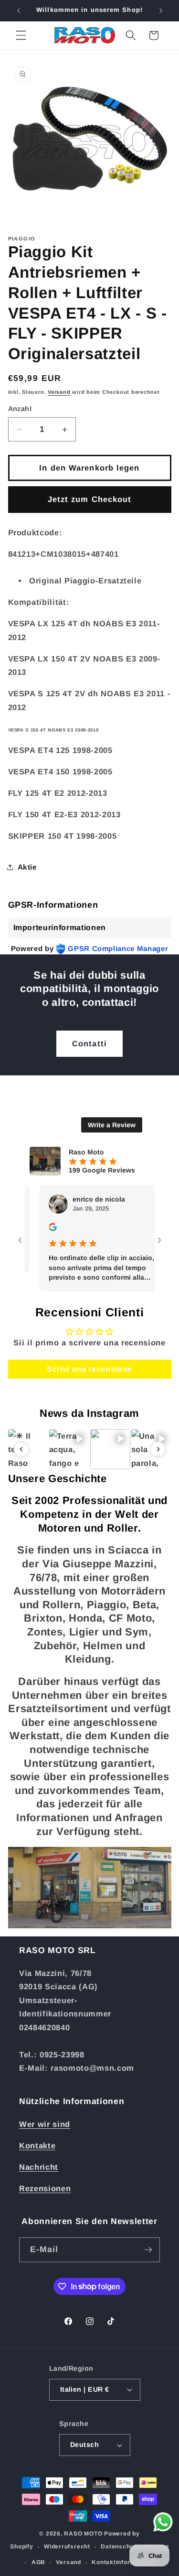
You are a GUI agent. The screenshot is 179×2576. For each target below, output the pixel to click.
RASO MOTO (83, 2534)
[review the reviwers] (43, 1229)
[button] (21, 35)
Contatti (89, 1043)
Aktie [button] (27, 867)
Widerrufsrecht (67, 2546)
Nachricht (39, 2167)
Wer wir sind (45, 2124)
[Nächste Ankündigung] (161, 10)
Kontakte (37, 2145)
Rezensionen (45, 2188)
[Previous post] (21, 1449)
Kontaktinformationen (125, 2562)
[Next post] (158, 1449)
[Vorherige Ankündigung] (19, 10)
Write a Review (112, 1125)
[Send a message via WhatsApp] (163, 2522)
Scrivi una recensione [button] (89, 1369)
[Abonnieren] (148, 2250)
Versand (59, 392)
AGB (38, 2562)
